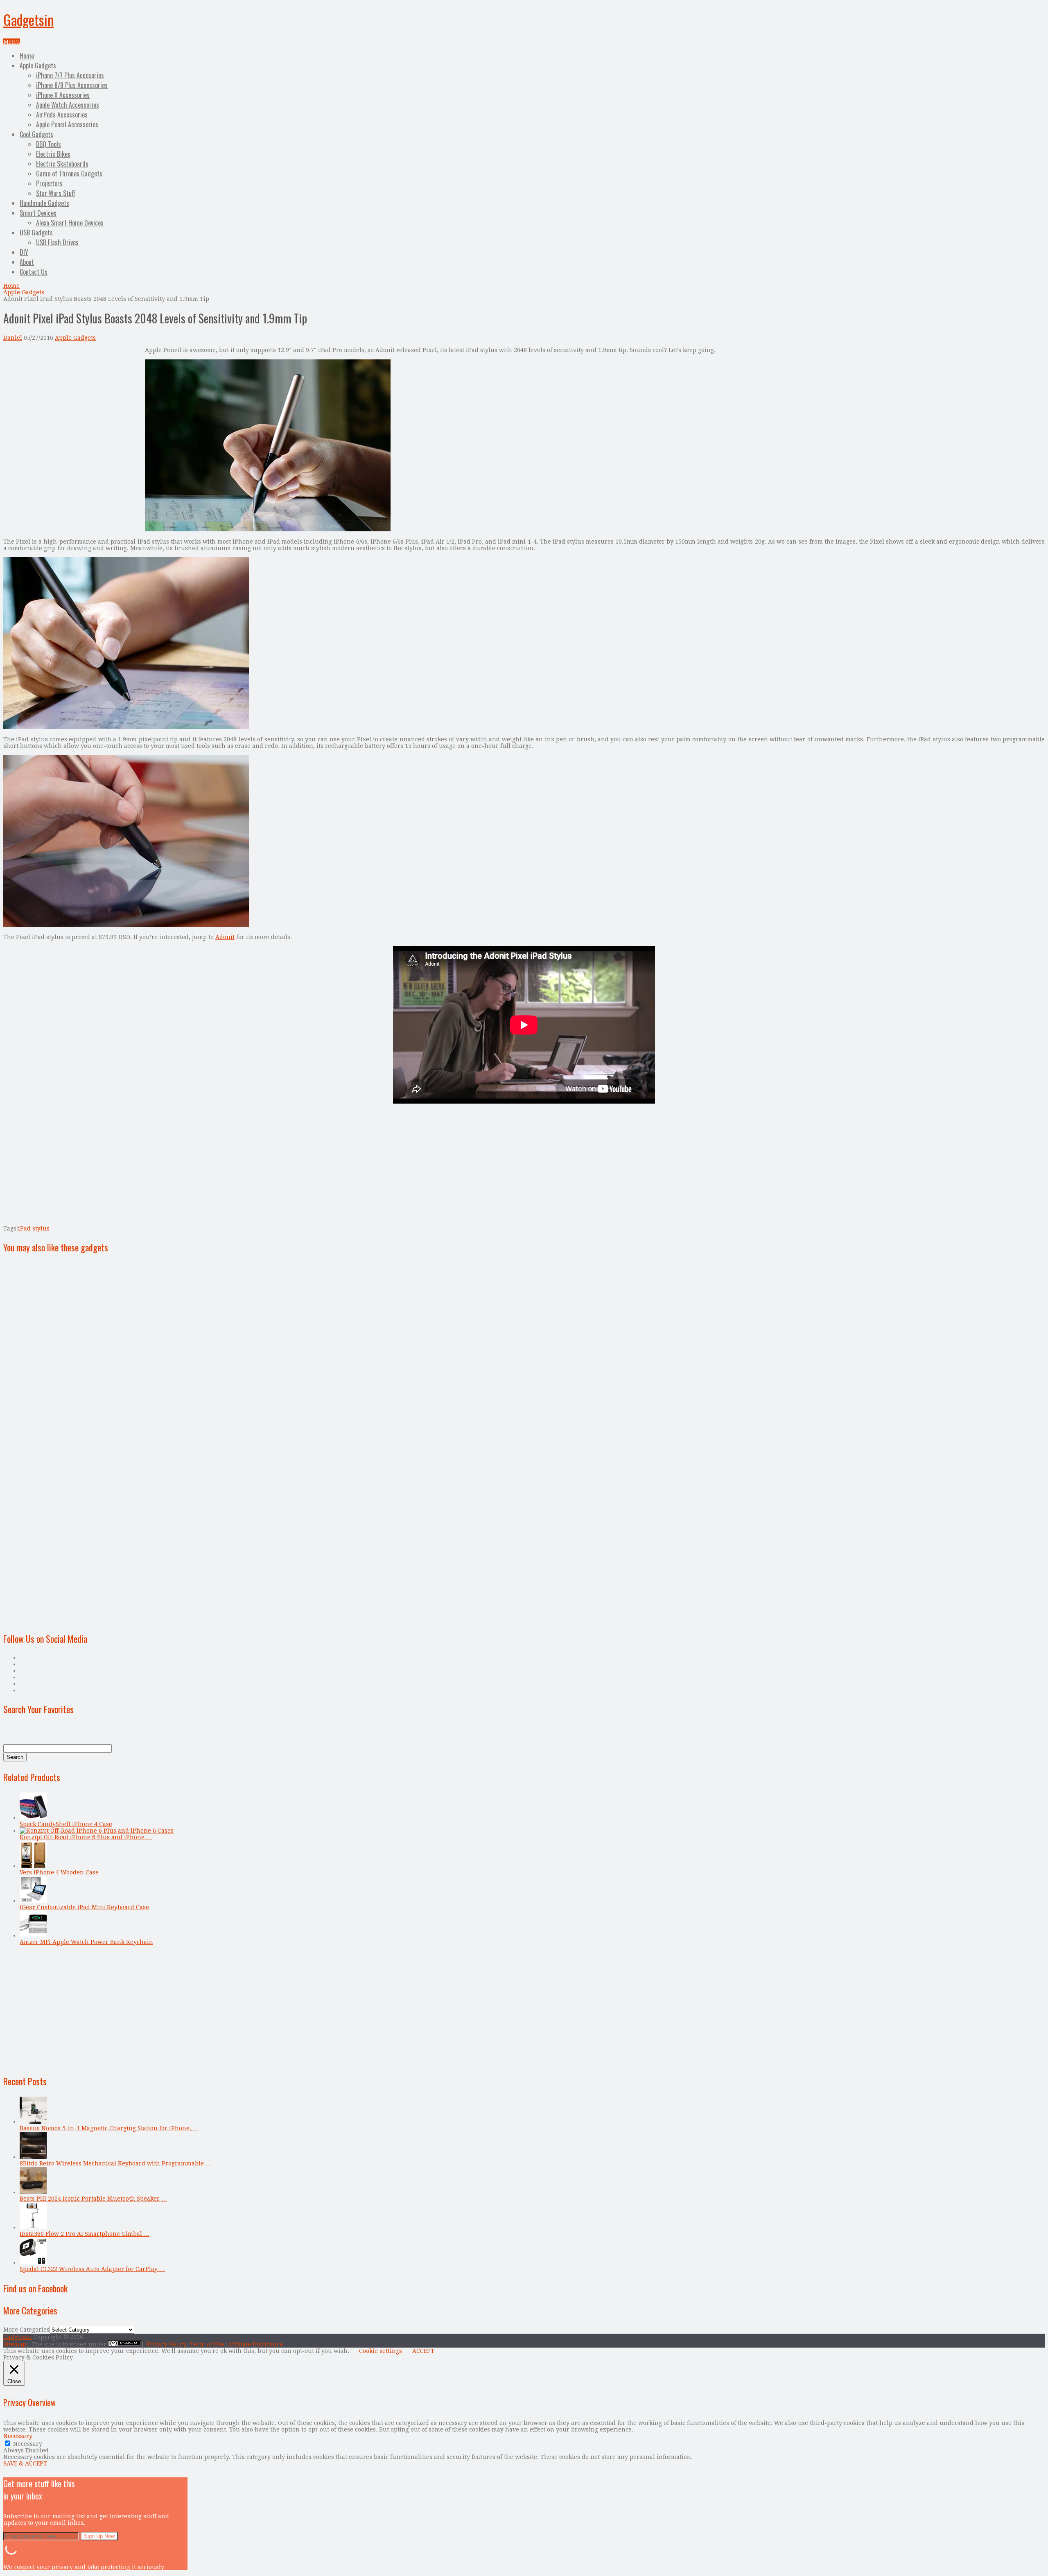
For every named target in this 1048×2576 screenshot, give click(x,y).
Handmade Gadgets (44, 203)
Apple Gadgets (38, 65)
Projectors (49, 183)
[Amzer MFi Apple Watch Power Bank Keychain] (33, 1935)
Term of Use (207, 2344)
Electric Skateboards (62, 164)
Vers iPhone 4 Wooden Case (59, 1872)
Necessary (28, 2444)
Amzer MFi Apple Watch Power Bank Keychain (86, 1942)
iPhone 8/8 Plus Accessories (72, 85)
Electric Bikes (53, 154)
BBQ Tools (49, 144)
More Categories (26, 2330)
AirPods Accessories (62, 115)
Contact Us (34, 272)
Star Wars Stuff (56, 193)
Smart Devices (38, 213)
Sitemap (15, 2344)
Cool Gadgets (36, 134)
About (27, 262)
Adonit (225, 937)
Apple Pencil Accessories (67, 124)
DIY (24, 252)
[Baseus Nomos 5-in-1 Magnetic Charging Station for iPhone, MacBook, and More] (33, 2122)
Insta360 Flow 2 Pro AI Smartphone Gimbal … (85, 2234)
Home (27, 56)
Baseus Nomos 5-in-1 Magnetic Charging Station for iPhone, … (109, 2128)
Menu (12, 42)
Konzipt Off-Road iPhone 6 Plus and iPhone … (86, 1837)
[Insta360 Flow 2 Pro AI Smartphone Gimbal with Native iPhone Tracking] (33, 2227)
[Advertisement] (72, 404)
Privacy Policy (166, 2344)
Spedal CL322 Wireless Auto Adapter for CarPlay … (92, 2269)
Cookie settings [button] (381, 2351)
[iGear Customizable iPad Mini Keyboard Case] (33, 1901)
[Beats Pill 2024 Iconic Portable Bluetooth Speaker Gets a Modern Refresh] (33, 2192)
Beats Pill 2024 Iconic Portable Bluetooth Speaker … (93, 2199)
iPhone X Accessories (63, 95)
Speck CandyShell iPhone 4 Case (66, 1824)
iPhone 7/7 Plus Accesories (70, 75)
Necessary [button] (18, 2436)
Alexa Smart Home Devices (70, 223)
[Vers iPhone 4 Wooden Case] (33, 1866)
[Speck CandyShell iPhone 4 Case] (33, 1817)
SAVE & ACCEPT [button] (25, 2463)
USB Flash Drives (57, 242)
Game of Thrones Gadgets (69, 174)
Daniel (13, 338)
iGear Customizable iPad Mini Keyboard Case (84, 1907)
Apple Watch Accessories (68, 105)
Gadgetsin (28, 19)
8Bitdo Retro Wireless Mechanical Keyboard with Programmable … (115, 2163)
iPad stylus (34, 1228)
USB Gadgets (36, 233)
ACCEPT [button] (423, 2351)
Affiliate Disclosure (255, 2344)
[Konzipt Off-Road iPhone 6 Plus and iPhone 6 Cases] (97, 1831)
